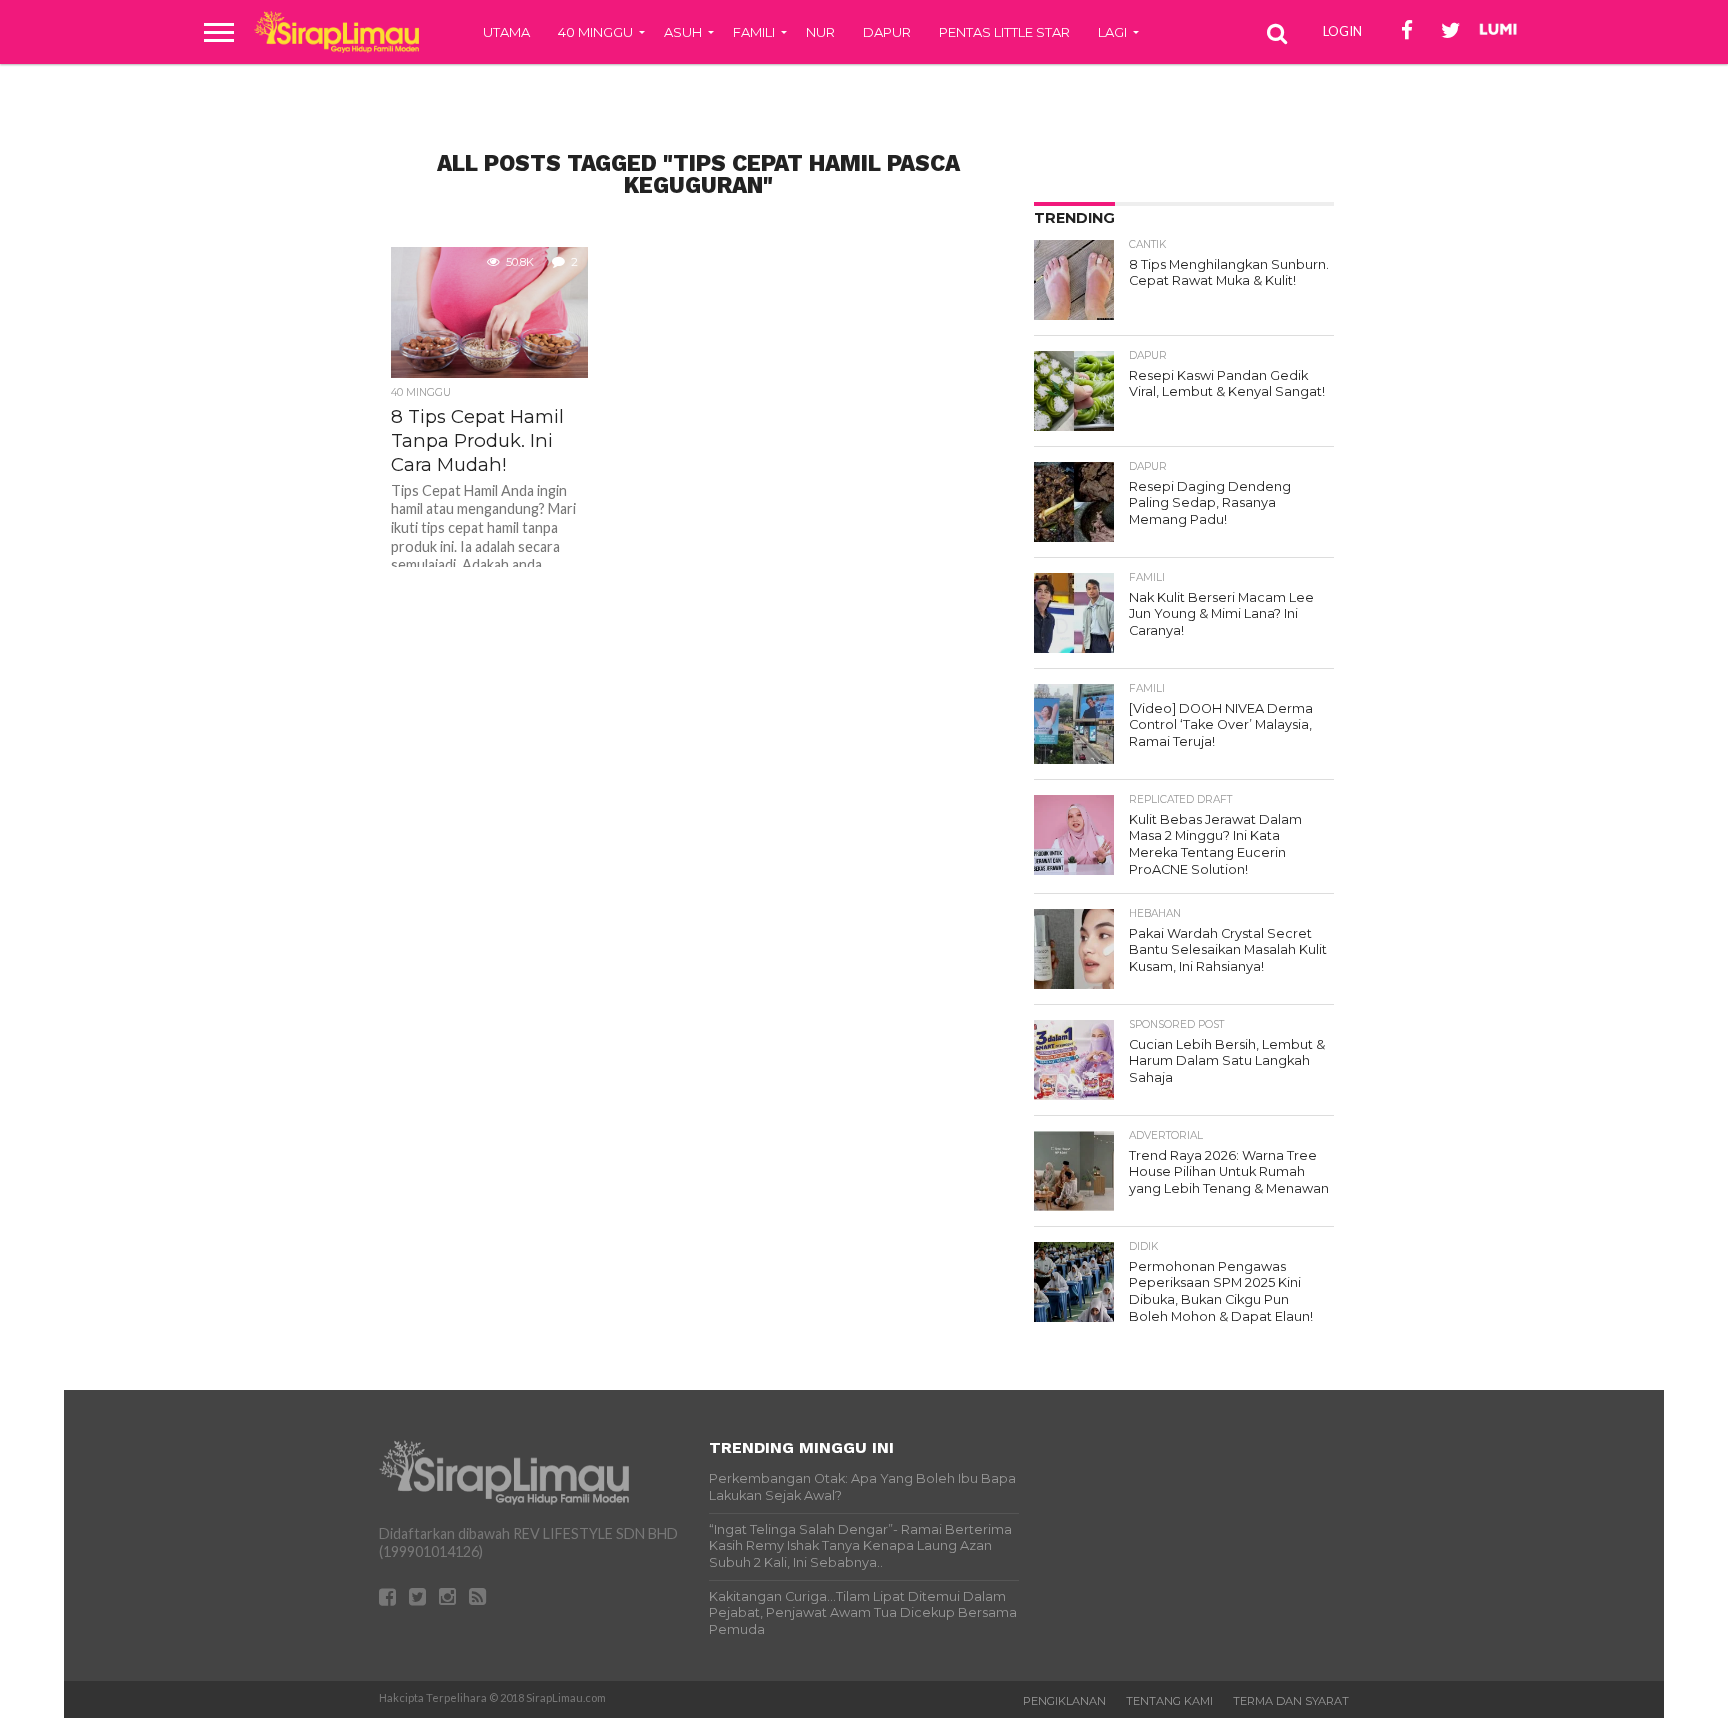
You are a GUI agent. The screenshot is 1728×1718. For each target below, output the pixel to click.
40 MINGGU (595, 32)
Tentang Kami (1169, 1701)
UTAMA (506, 32)
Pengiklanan (1064, 1701)
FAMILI (754, 32)
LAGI (1112, 32)
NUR (820, 32)
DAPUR (887, 32)
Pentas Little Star (1004, 32)
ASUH (683, 32)
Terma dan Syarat (1291, 1701)
